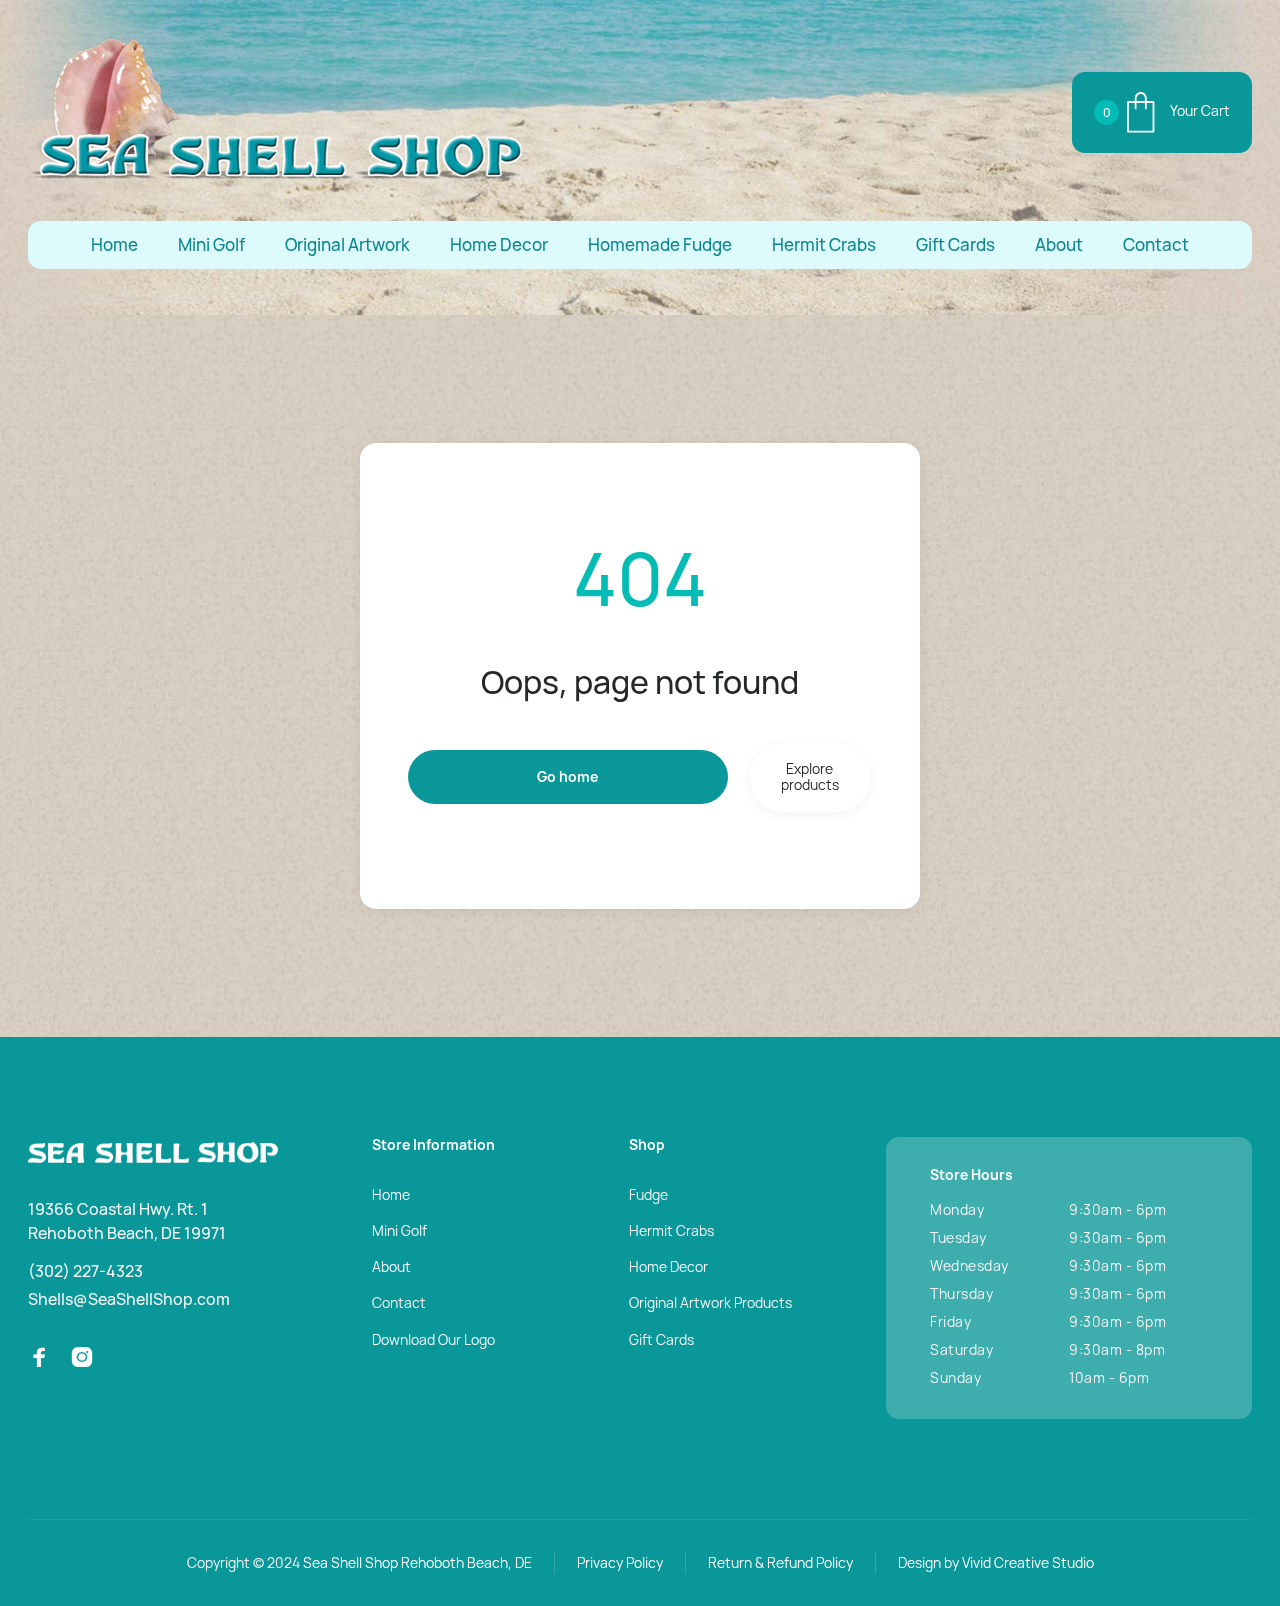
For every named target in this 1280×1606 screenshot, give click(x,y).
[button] (1162, 112)
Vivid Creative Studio (1028, 1562)
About (1059, 244)
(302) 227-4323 (85, 1271)
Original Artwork (347, 244)
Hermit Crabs (824, 244)
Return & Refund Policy (780, 1562)
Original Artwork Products (710, 1302)
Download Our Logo (433, 1339)
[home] (278, 112)
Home (114, 244)
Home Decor (499, 244)
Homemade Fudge (660, 244)
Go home (567, 776)
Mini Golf (211, 244)
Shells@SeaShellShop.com (129, 1299)
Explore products (810, 776)
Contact (1156, 244)
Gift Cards (955, 244)
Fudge (648, 1194)
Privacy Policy (620, 1562)
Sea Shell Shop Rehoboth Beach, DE (417, 1562)
